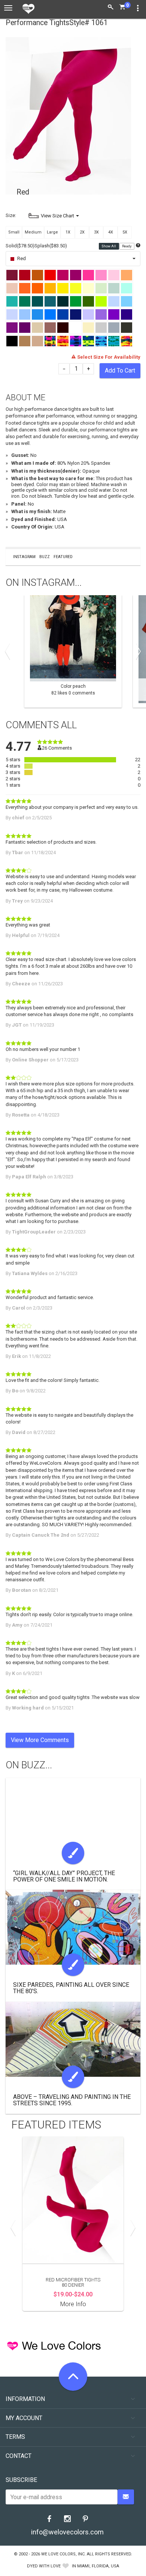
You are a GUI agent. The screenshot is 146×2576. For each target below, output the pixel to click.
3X (96, 232)
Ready (127, 246)
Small (14, 232)
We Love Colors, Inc (63, 2554)
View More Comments (40, 1740)
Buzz (45, 557)
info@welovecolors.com (67, 2532)
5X (125, 232)
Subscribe (21, 2480)
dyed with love (44, 2566)
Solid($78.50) (20, 246)
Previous (9, 651)
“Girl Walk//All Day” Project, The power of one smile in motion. (64, 1876)
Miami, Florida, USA (98, 2566)
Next (137, 651)
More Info (73, 2304)
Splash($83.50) (51, 246)
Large (52, 232)
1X (68, 232)
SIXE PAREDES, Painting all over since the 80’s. (71, 1988)
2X (82, 232)
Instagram (24, 557)
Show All (109, 246)
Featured (63, 557)
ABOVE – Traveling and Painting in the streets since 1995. (72, 2100)
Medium (33, 232)
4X (111, 232)
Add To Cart (120, 370)
